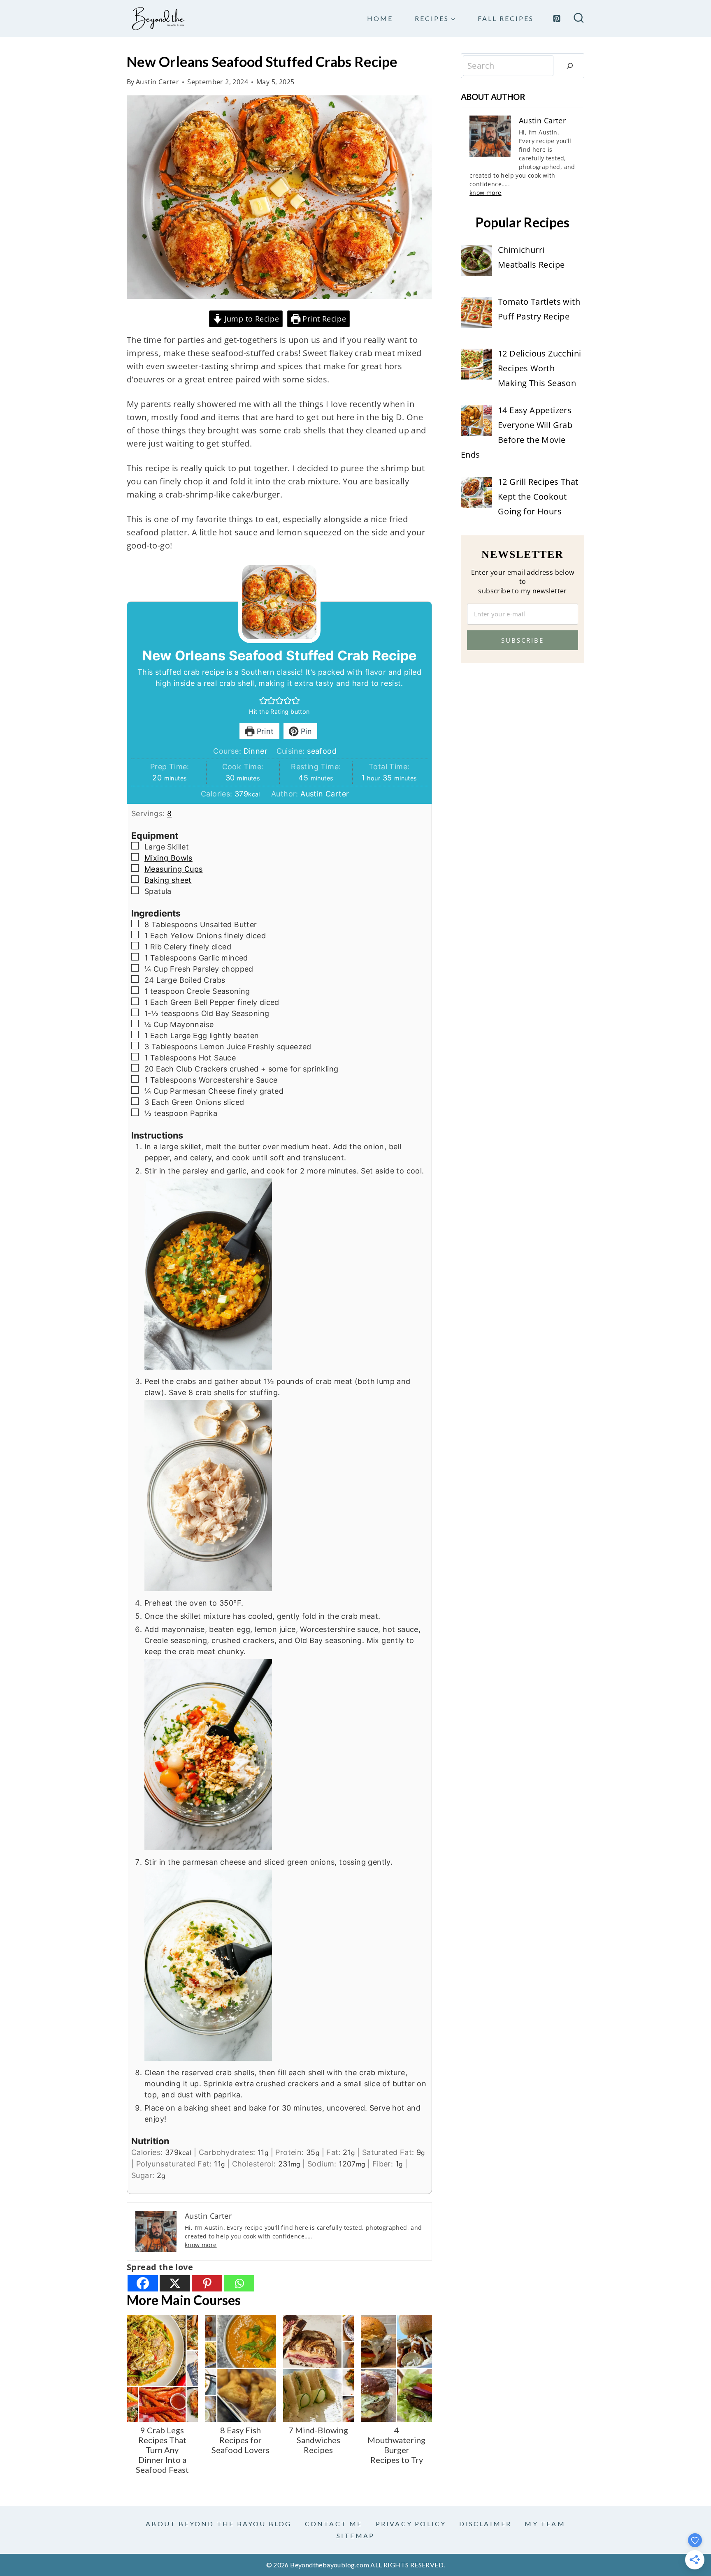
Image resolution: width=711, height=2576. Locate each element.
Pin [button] (305, 731)
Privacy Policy (411, 2524)
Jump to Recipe (251, 319)
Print (264, 731)
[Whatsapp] (239, 2283)
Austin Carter (157, 82)
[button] (263, 700)
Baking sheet (168, 880)
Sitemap (355, 2535)
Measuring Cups (174, 869)
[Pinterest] (557, 19)
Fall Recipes (506, 18)
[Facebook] (143, 2283)
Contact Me (334, 2524)
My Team (545, 2524)
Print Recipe (323, 319)
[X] (175, 2283)
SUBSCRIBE (523, 640)
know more (201, 2245)
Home (380, 18)
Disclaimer (485, 2524)
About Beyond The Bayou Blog (218, 2524)
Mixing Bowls (168, 858)
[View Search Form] (579, 19)
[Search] (570, 66)
